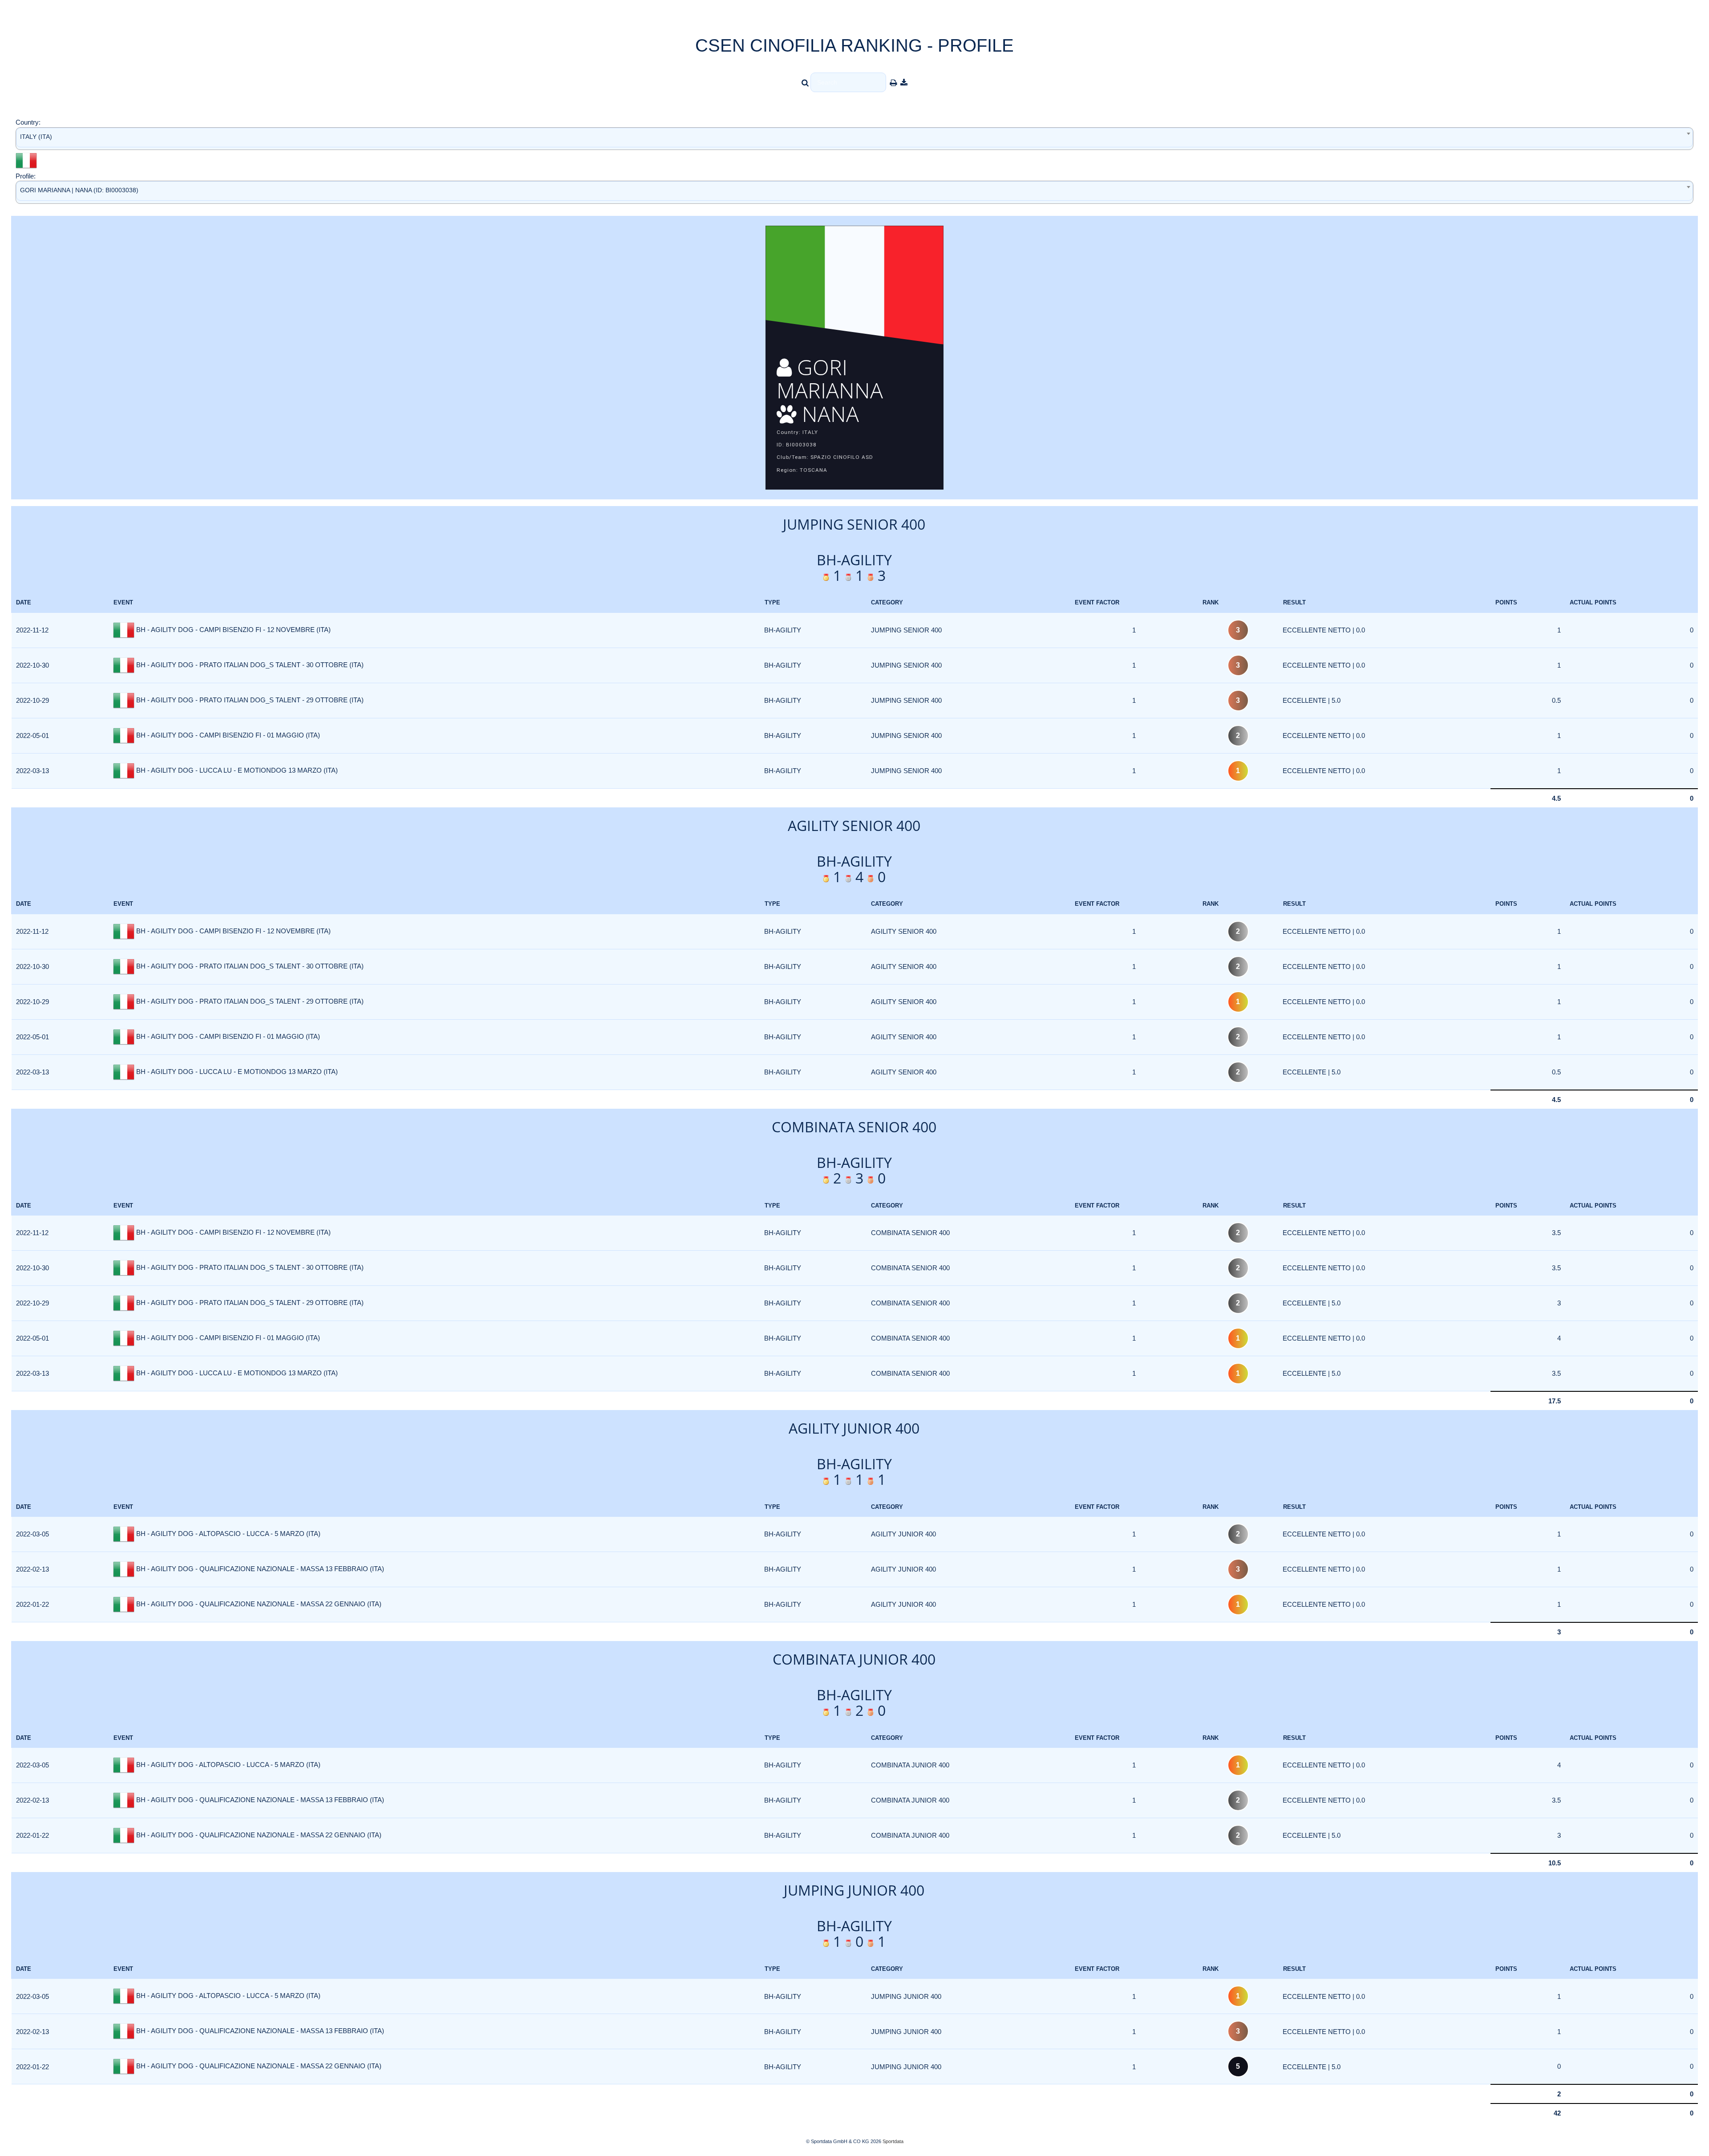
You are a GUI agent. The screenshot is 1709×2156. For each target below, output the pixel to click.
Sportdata (893, 2141)
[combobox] (854, 139)
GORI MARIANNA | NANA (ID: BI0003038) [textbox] (79, 190)
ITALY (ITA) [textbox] (36, 137)
